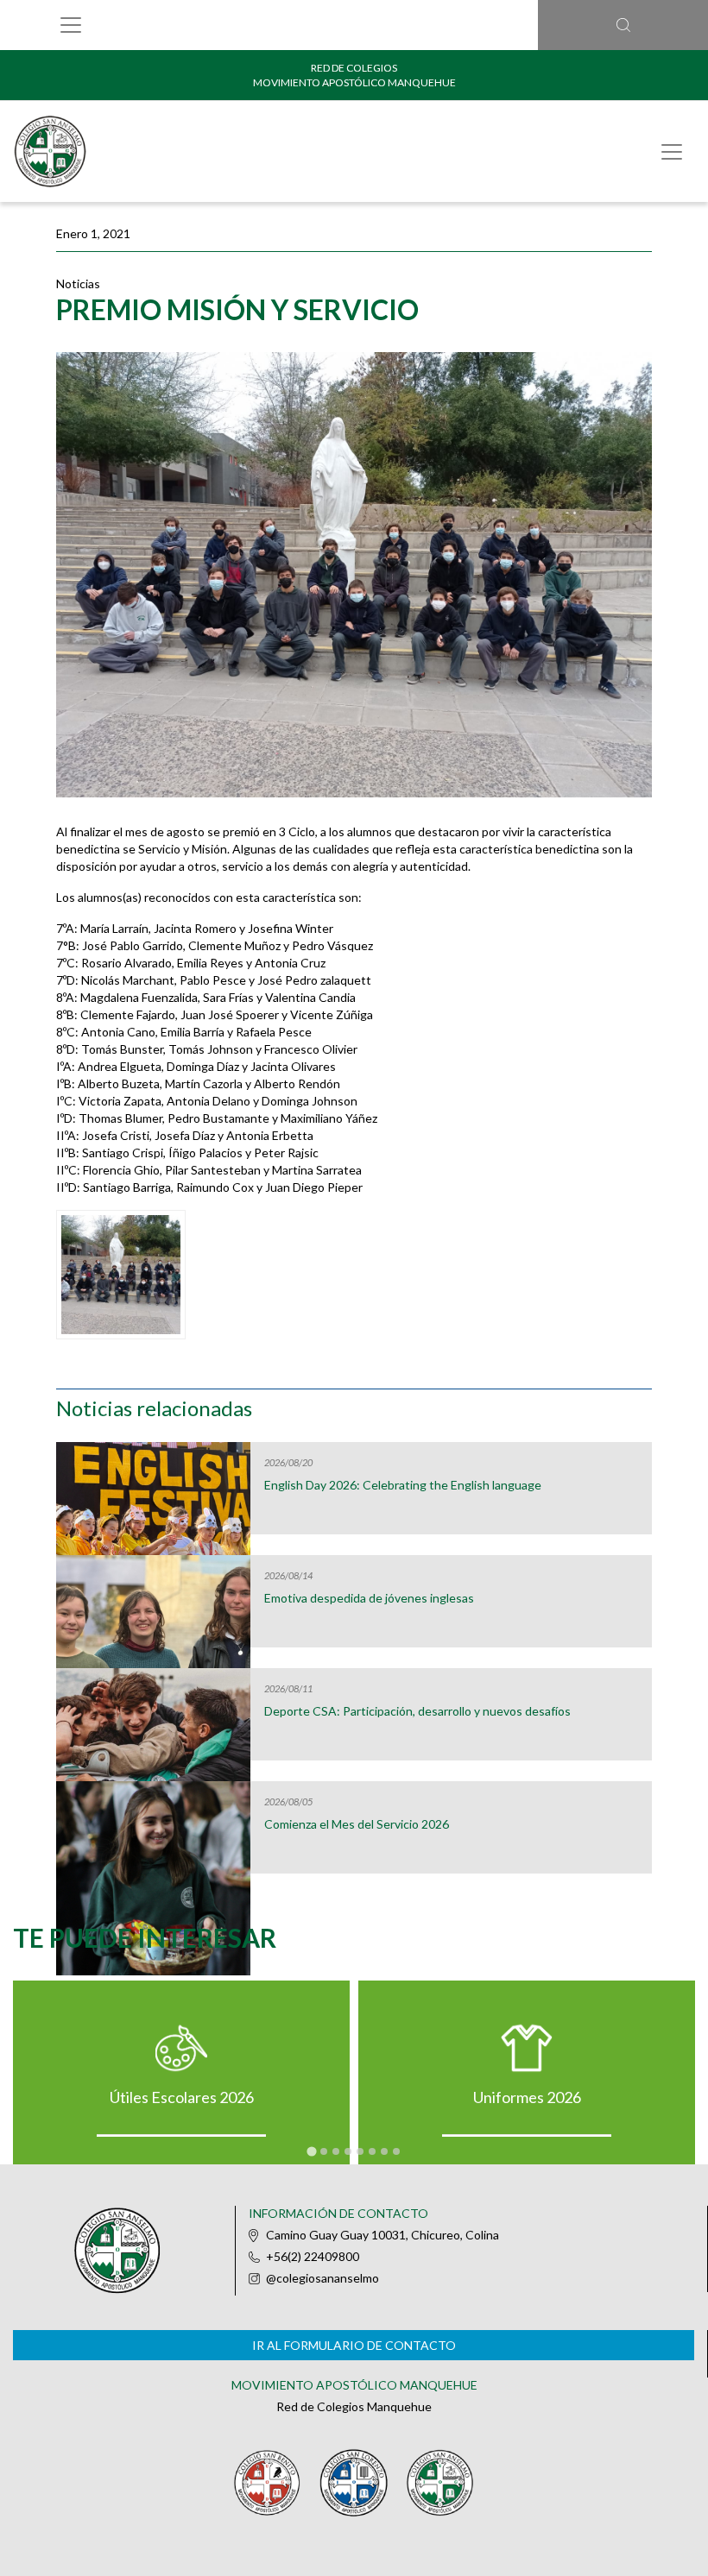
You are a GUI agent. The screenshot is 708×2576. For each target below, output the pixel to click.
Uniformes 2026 (527, 2097)
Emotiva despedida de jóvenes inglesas (369, 1598)
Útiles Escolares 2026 (182, 2097)
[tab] (311, 2151)
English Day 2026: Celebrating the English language (403, 1485)
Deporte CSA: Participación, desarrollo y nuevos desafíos (417, 1711)
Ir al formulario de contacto (354, 2345)
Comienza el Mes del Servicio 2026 (357, 1824)
